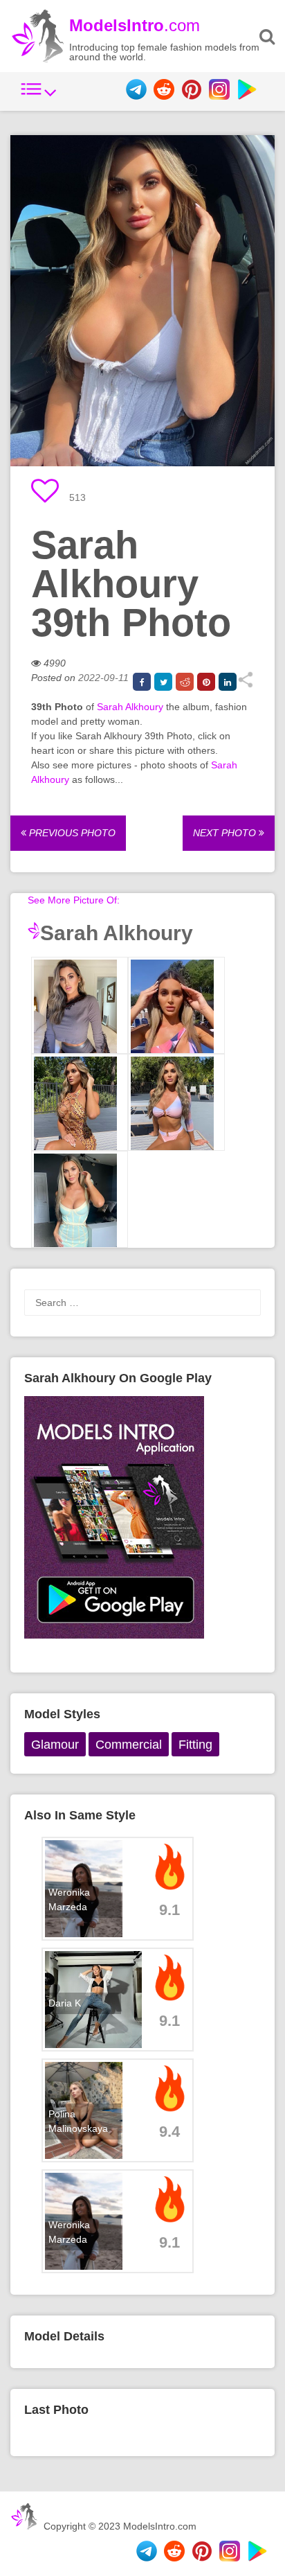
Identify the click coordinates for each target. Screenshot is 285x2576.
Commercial (129, 1745)
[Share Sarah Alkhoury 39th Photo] (245, 685)
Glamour (55, 1745)
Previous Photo (71, 833)
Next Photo (226, 833)
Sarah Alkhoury (130, 707)
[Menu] (39, 96)
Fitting (195, 1745)
